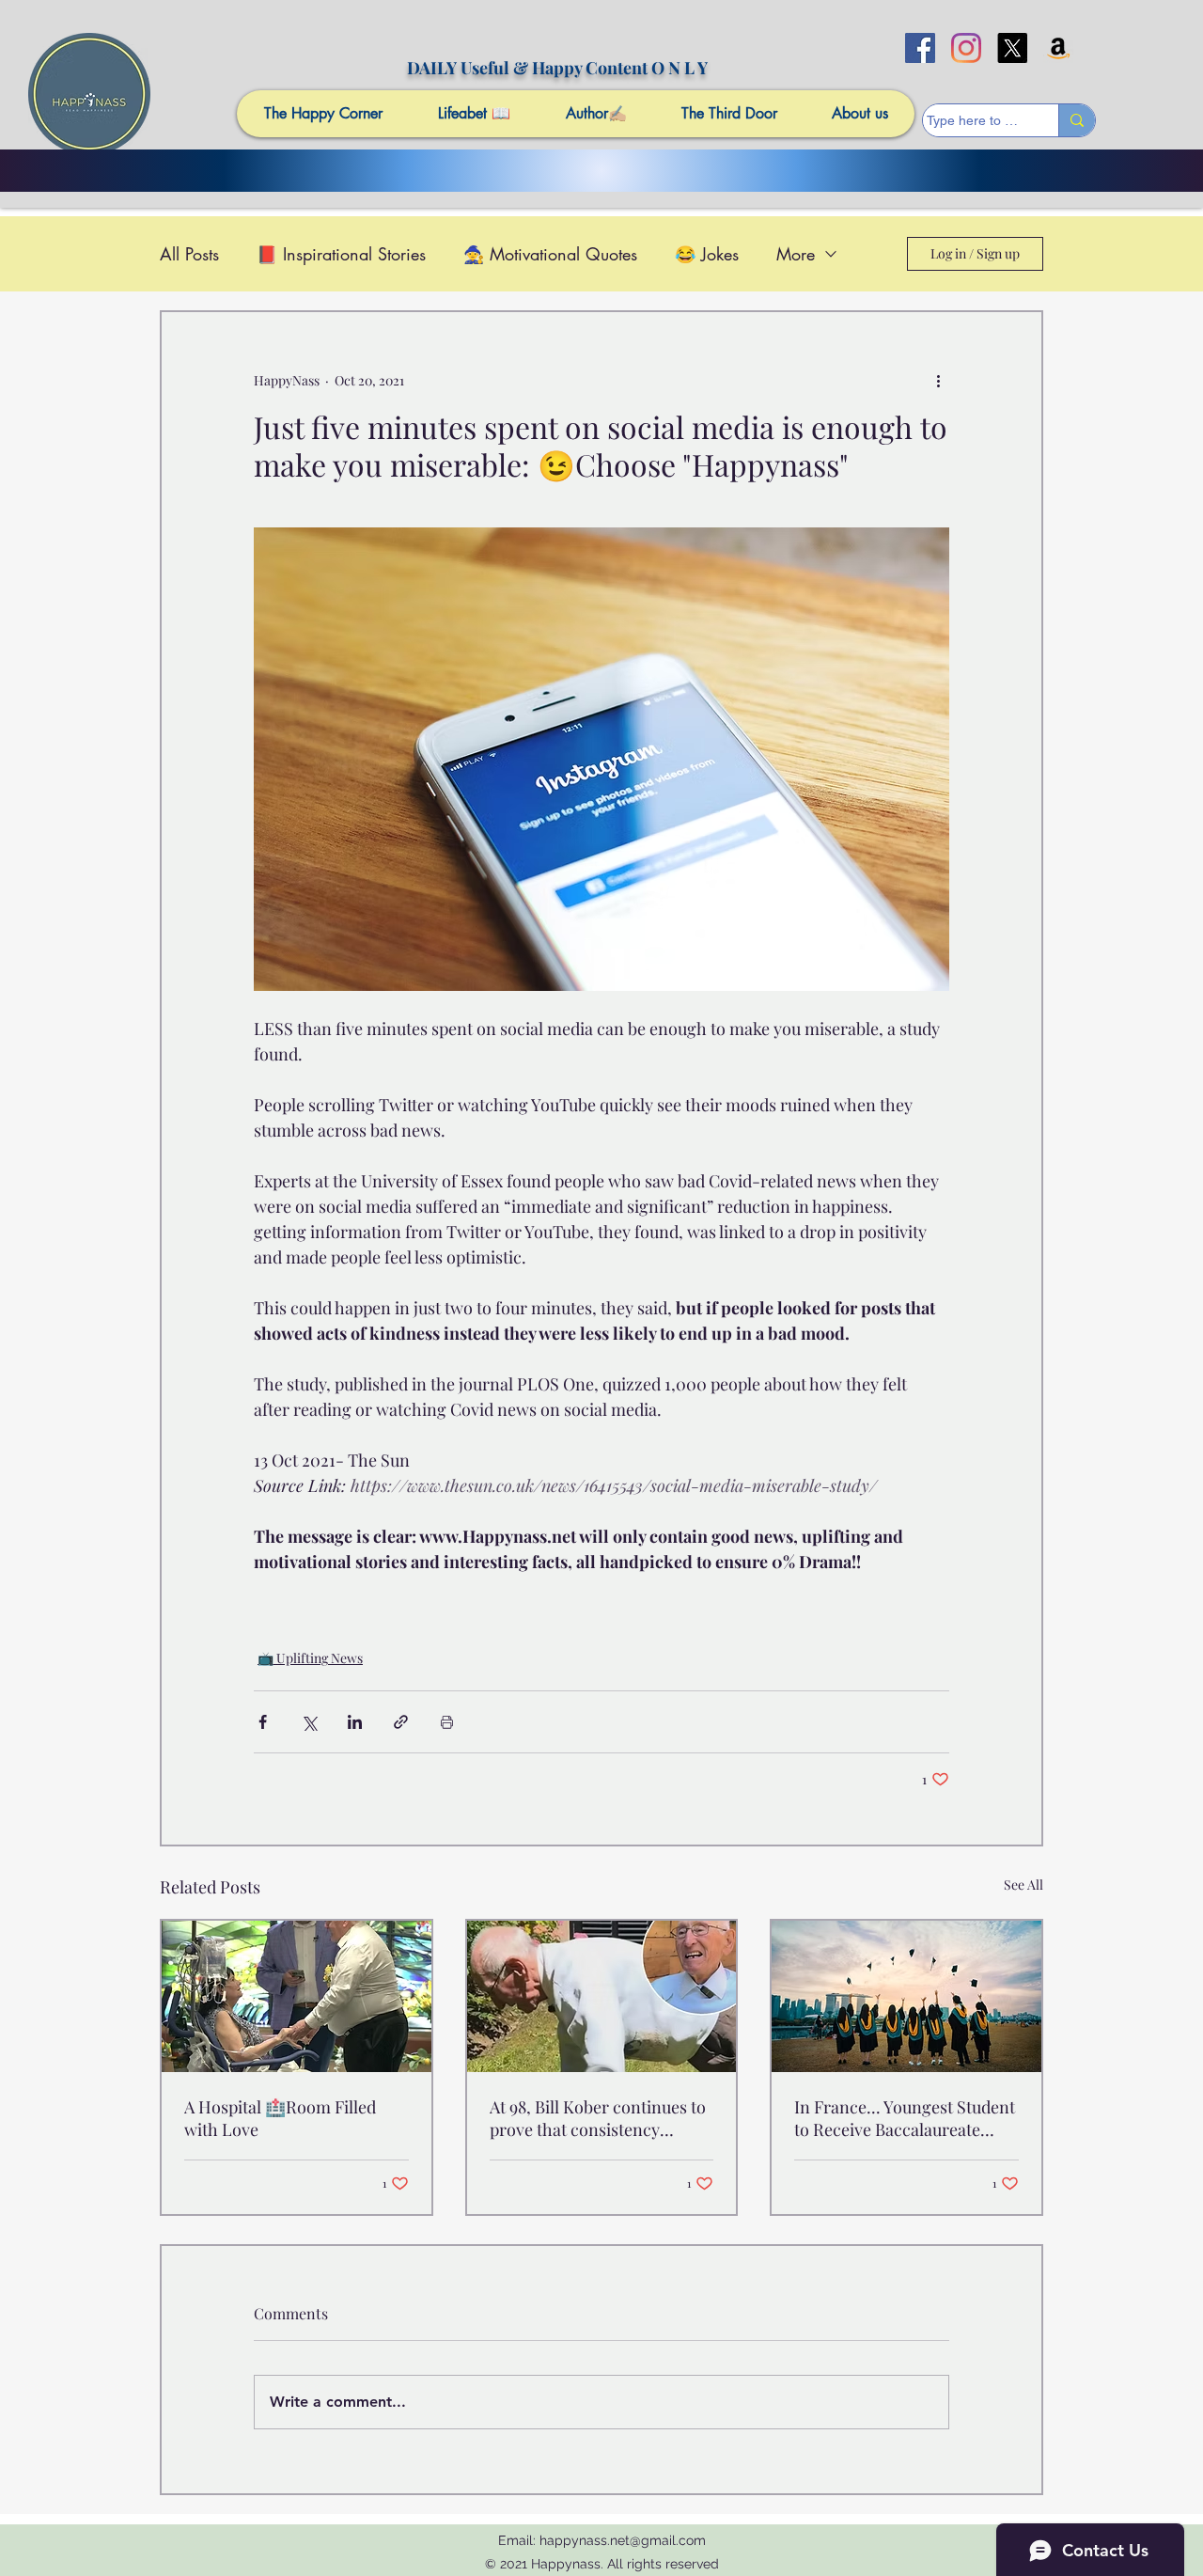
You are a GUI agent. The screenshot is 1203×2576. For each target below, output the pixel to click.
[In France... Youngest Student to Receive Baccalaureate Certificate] (906, 1996)
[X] (1012, 48)
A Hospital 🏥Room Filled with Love (280, 2118)
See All (1023, 1885)
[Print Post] (447, 1722)
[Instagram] (966, 48)
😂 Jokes (707, 254)
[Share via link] (401, 1722)
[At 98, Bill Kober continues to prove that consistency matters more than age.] (602, 1996)
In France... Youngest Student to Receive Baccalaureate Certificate (905, 2118)
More (796, 254)
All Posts (189, 254)
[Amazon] (1058, 48)
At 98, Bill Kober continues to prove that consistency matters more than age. (598, 2118)
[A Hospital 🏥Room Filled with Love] (297, 1996)
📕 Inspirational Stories (341, 254)
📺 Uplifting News (310, 1658)
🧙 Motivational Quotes (550, 254)
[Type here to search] (1077, 120)
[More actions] (938, 380)
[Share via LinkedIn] (355, 1722)
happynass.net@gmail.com (623, 2540)
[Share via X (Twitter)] (309, 1722)
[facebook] (920, 48)
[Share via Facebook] (263, 1722)
